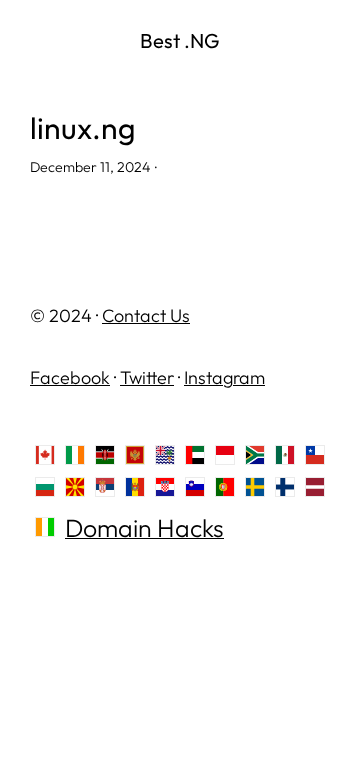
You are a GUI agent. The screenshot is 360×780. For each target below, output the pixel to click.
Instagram (224, 377)
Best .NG (180, 40)
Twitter (147, 377)
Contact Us (146, 315)
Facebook (70, 377)
